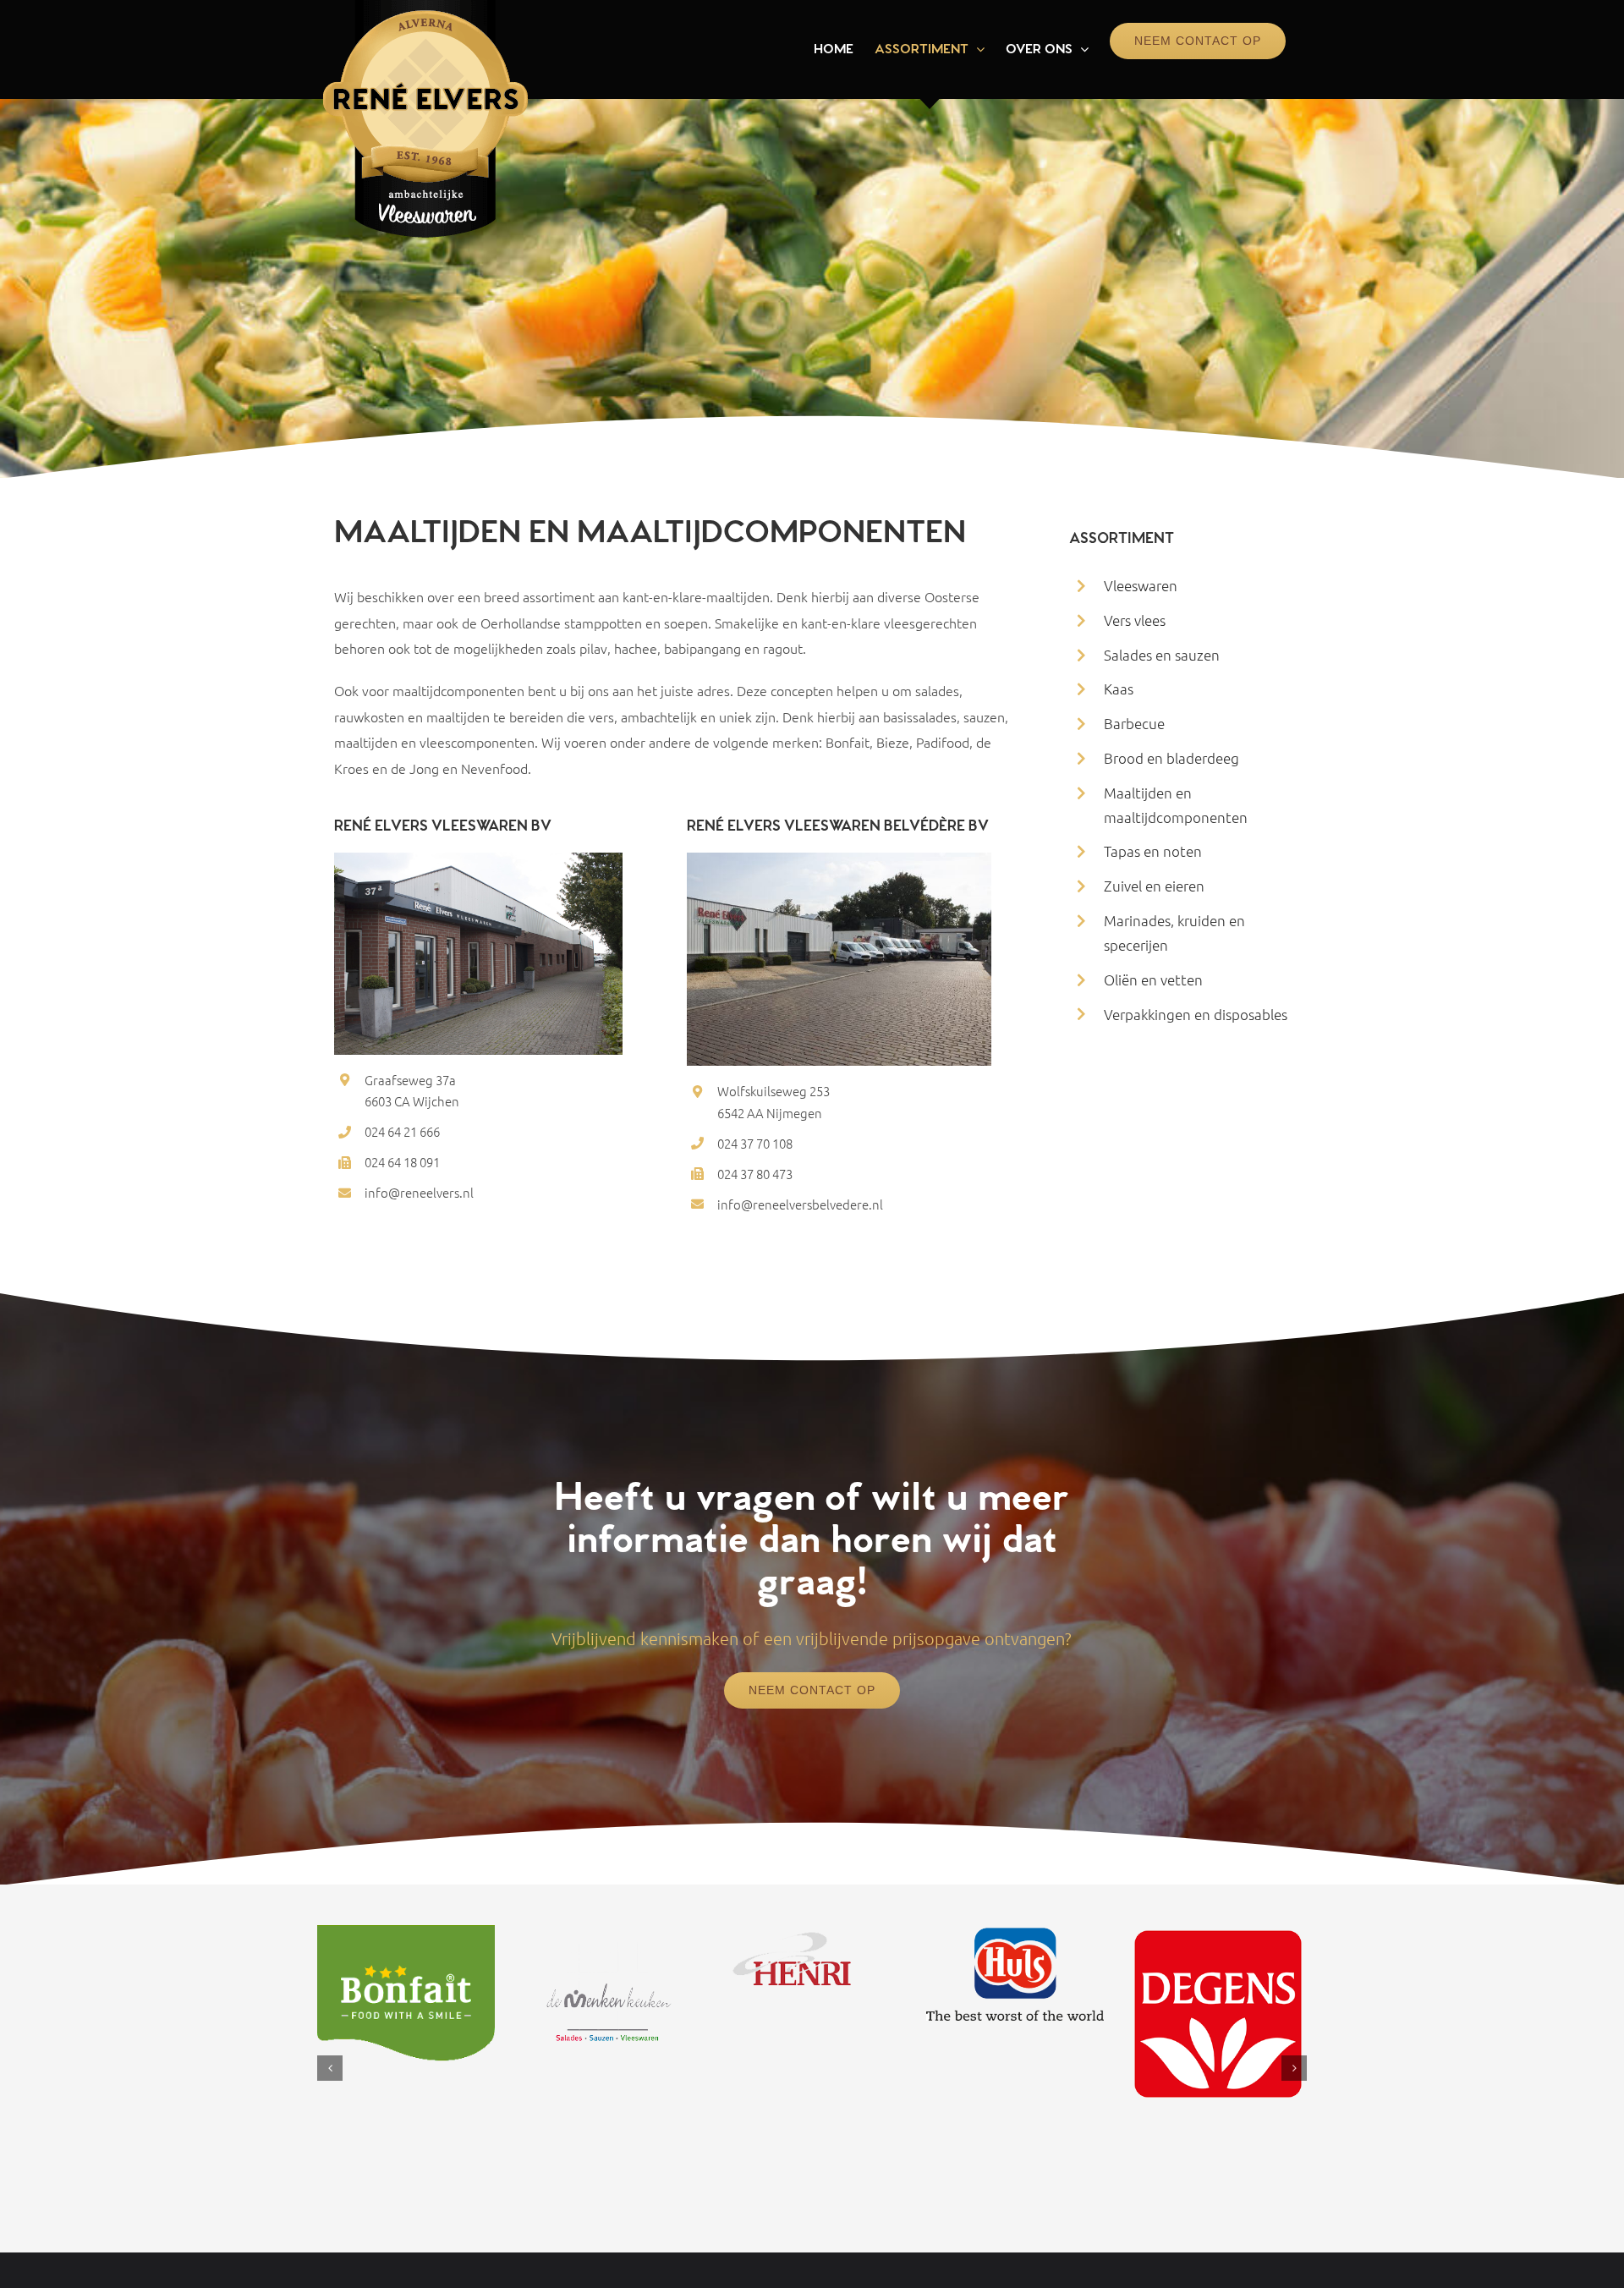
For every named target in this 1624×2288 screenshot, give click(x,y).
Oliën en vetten (1153, 979)
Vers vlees (1135, 620)
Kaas (1119, 689)
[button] (330, 2068)
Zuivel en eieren (1154, 886)
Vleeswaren (1141, 585)
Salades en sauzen (1162, 655)
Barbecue (1134, 723)
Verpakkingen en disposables (1196, 1014)
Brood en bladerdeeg (1171, 758)
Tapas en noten (1153, 851)
